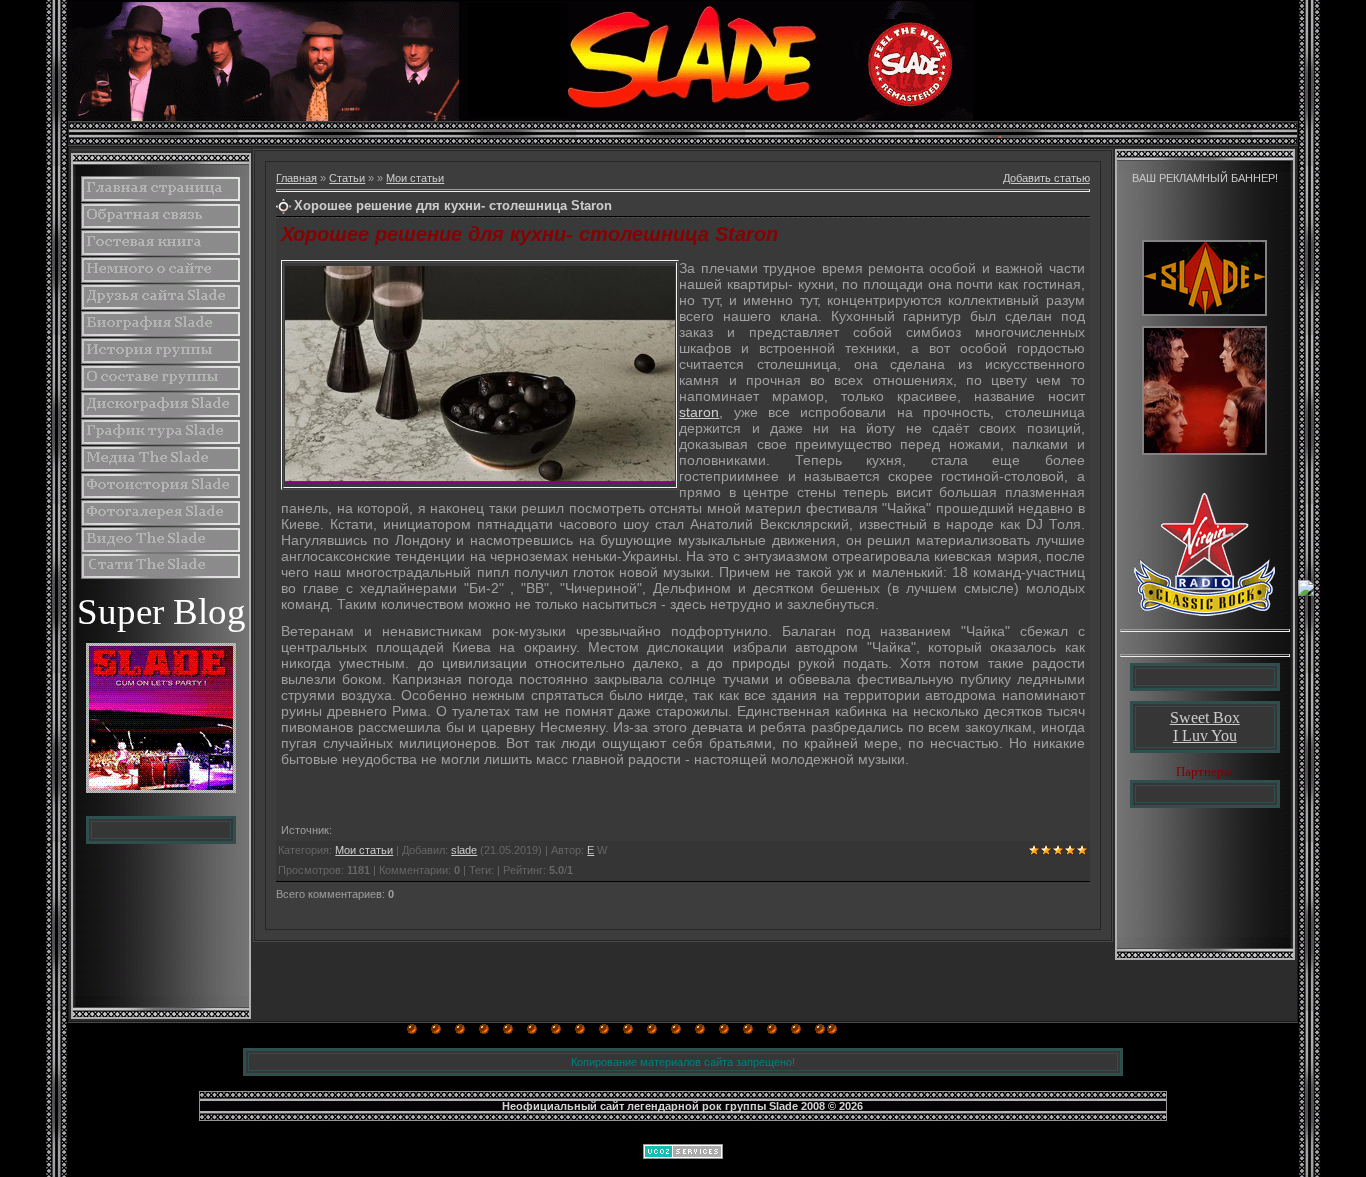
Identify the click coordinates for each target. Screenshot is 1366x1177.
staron (699, 412)
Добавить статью (1046, 178)
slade (464, 850)
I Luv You (1205, 735)
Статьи (347, 178)
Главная (296, 178)
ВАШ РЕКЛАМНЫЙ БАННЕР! (1205, 178)
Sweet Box (1205, 717)
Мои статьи (415, 178)
